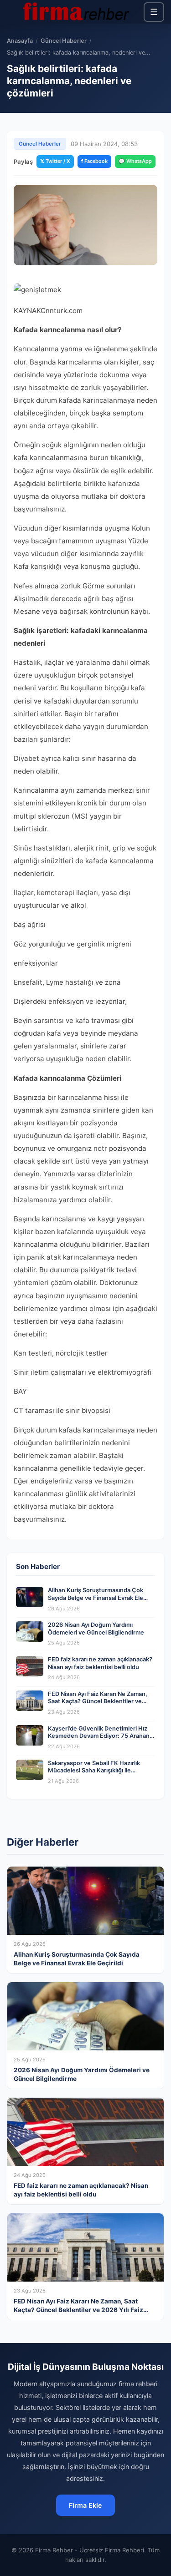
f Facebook (94, 161)
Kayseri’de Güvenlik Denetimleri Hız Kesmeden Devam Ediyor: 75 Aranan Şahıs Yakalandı (99, 1736)
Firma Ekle (85, 2505)
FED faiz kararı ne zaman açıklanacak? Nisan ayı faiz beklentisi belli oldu (100, 1663)
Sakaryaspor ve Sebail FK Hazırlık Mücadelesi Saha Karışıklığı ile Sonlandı (94, 1771)
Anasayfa (20, 41)
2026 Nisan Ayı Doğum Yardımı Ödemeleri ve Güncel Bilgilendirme (96, 1629)
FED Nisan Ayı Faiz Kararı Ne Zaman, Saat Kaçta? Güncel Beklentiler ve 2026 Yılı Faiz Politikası (98, 1701)
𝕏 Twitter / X (55, 161)
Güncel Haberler (64, 41)
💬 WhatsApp (135, 161)
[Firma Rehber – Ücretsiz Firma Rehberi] (75, 12)
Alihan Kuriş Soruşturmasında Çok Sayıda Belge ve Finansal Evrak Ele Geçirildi (96, 1598)
